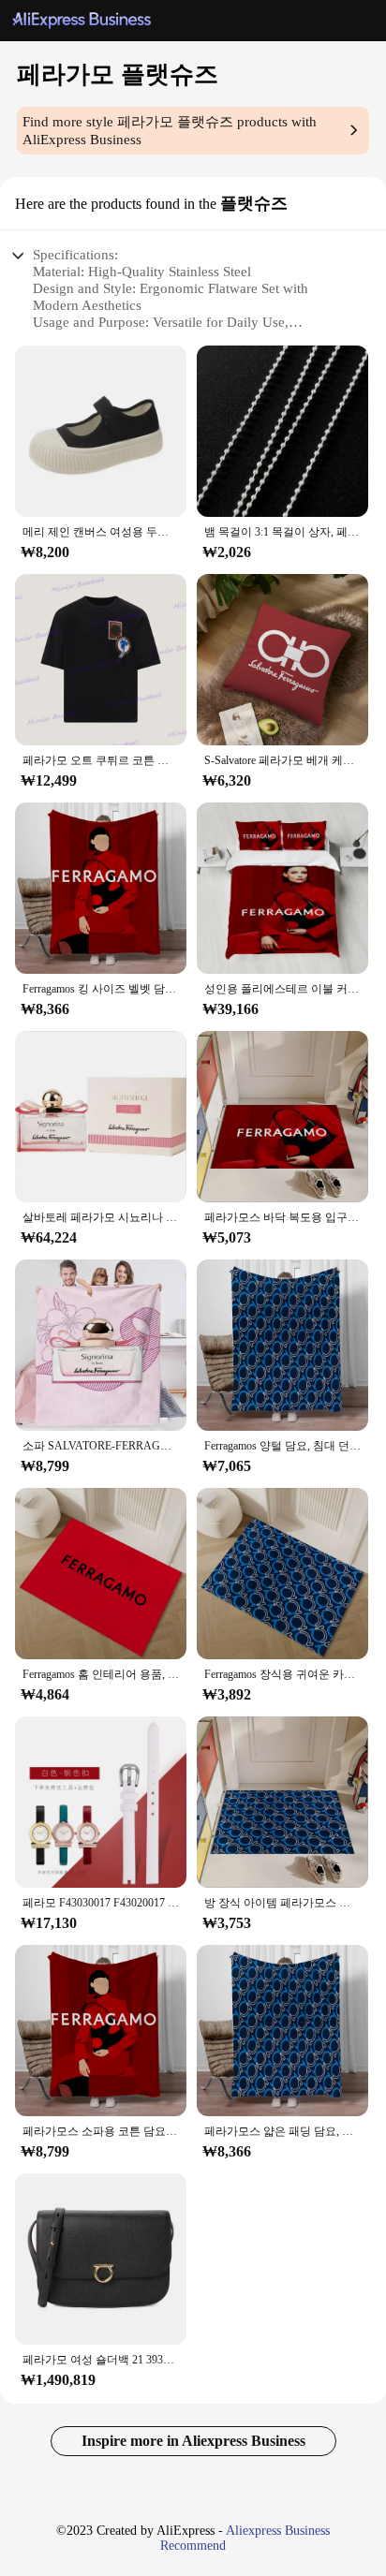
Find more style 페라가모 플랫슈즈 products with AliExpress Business (170, 131)
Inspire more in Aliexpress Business (193, 2441)
